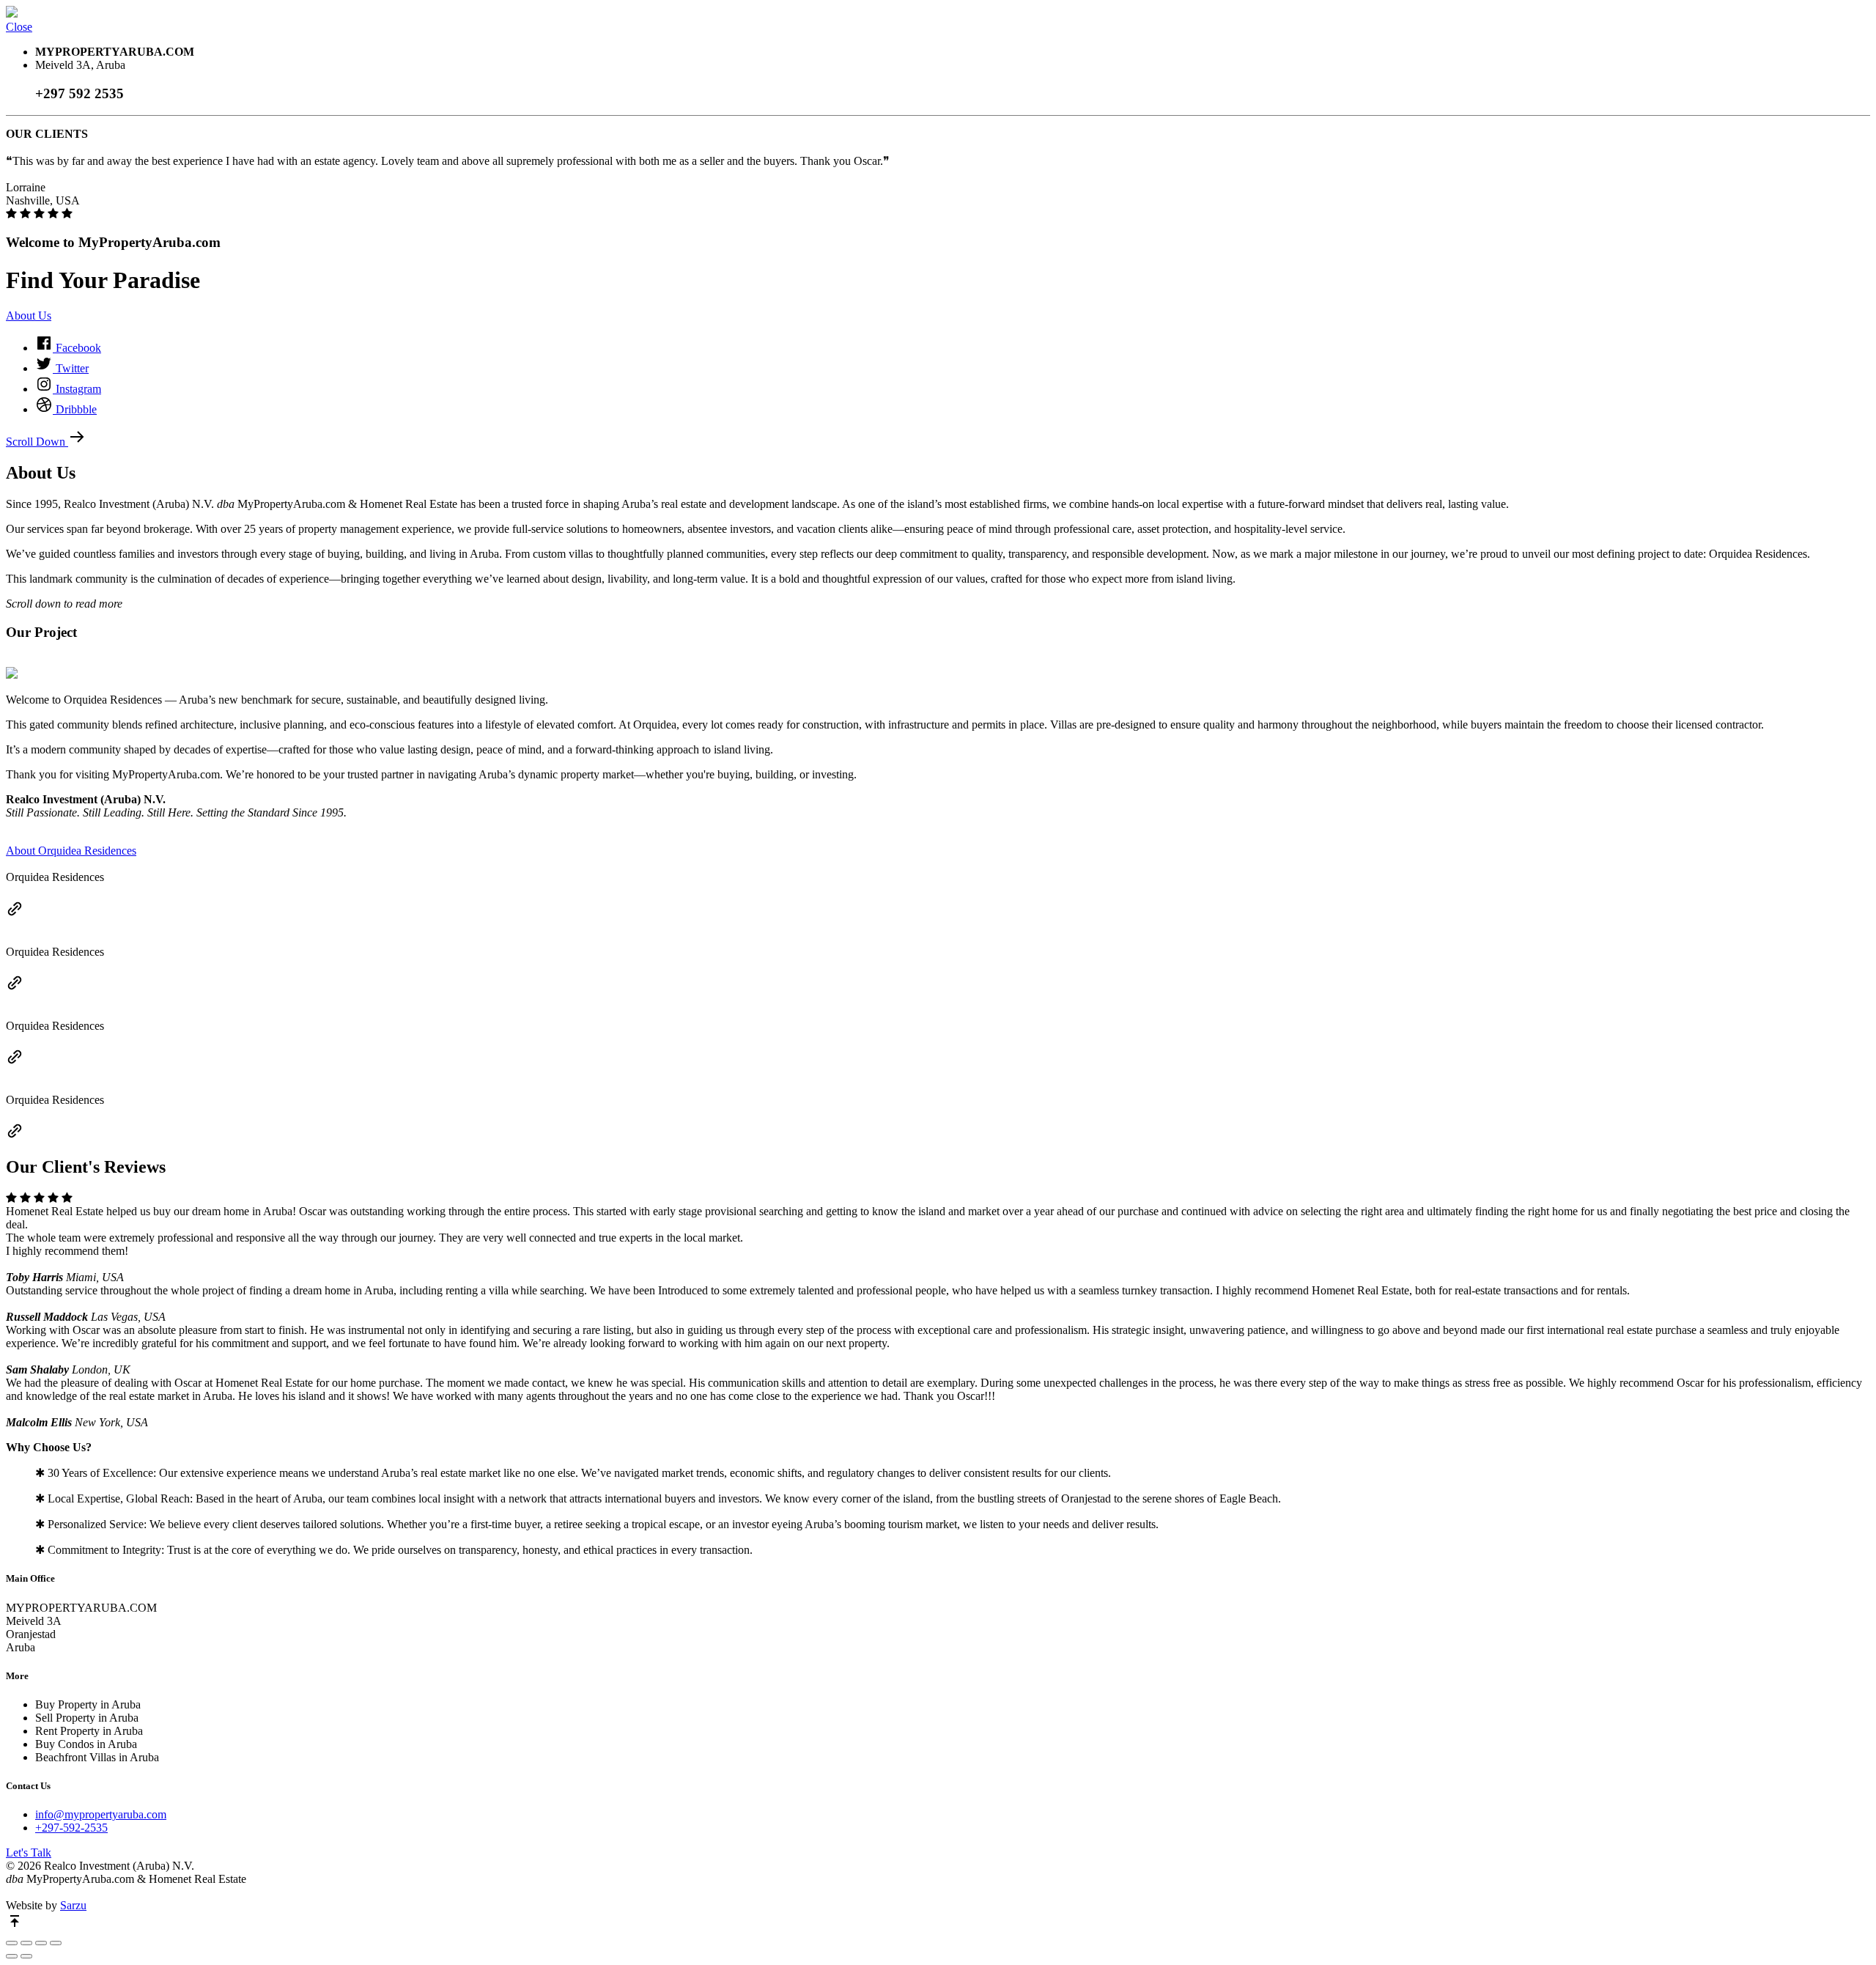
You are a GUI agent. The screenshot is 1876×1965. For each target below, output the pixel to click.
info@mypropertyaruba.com (101, 1814)
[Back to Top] (15, 1926)
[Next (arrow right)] (26, 1956)
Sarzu (73, 1905)
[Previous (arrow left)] (12, 1956)
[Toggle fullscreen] (41, 1943)
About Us (29, 316)
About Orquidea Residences (71, 851)
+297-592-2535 (71, 1828)
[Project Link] (15, 914)
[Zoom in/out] (56, 1943)
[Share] (26, 1943)
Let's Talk (29, 1852)
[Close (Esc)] (12, 1943)
